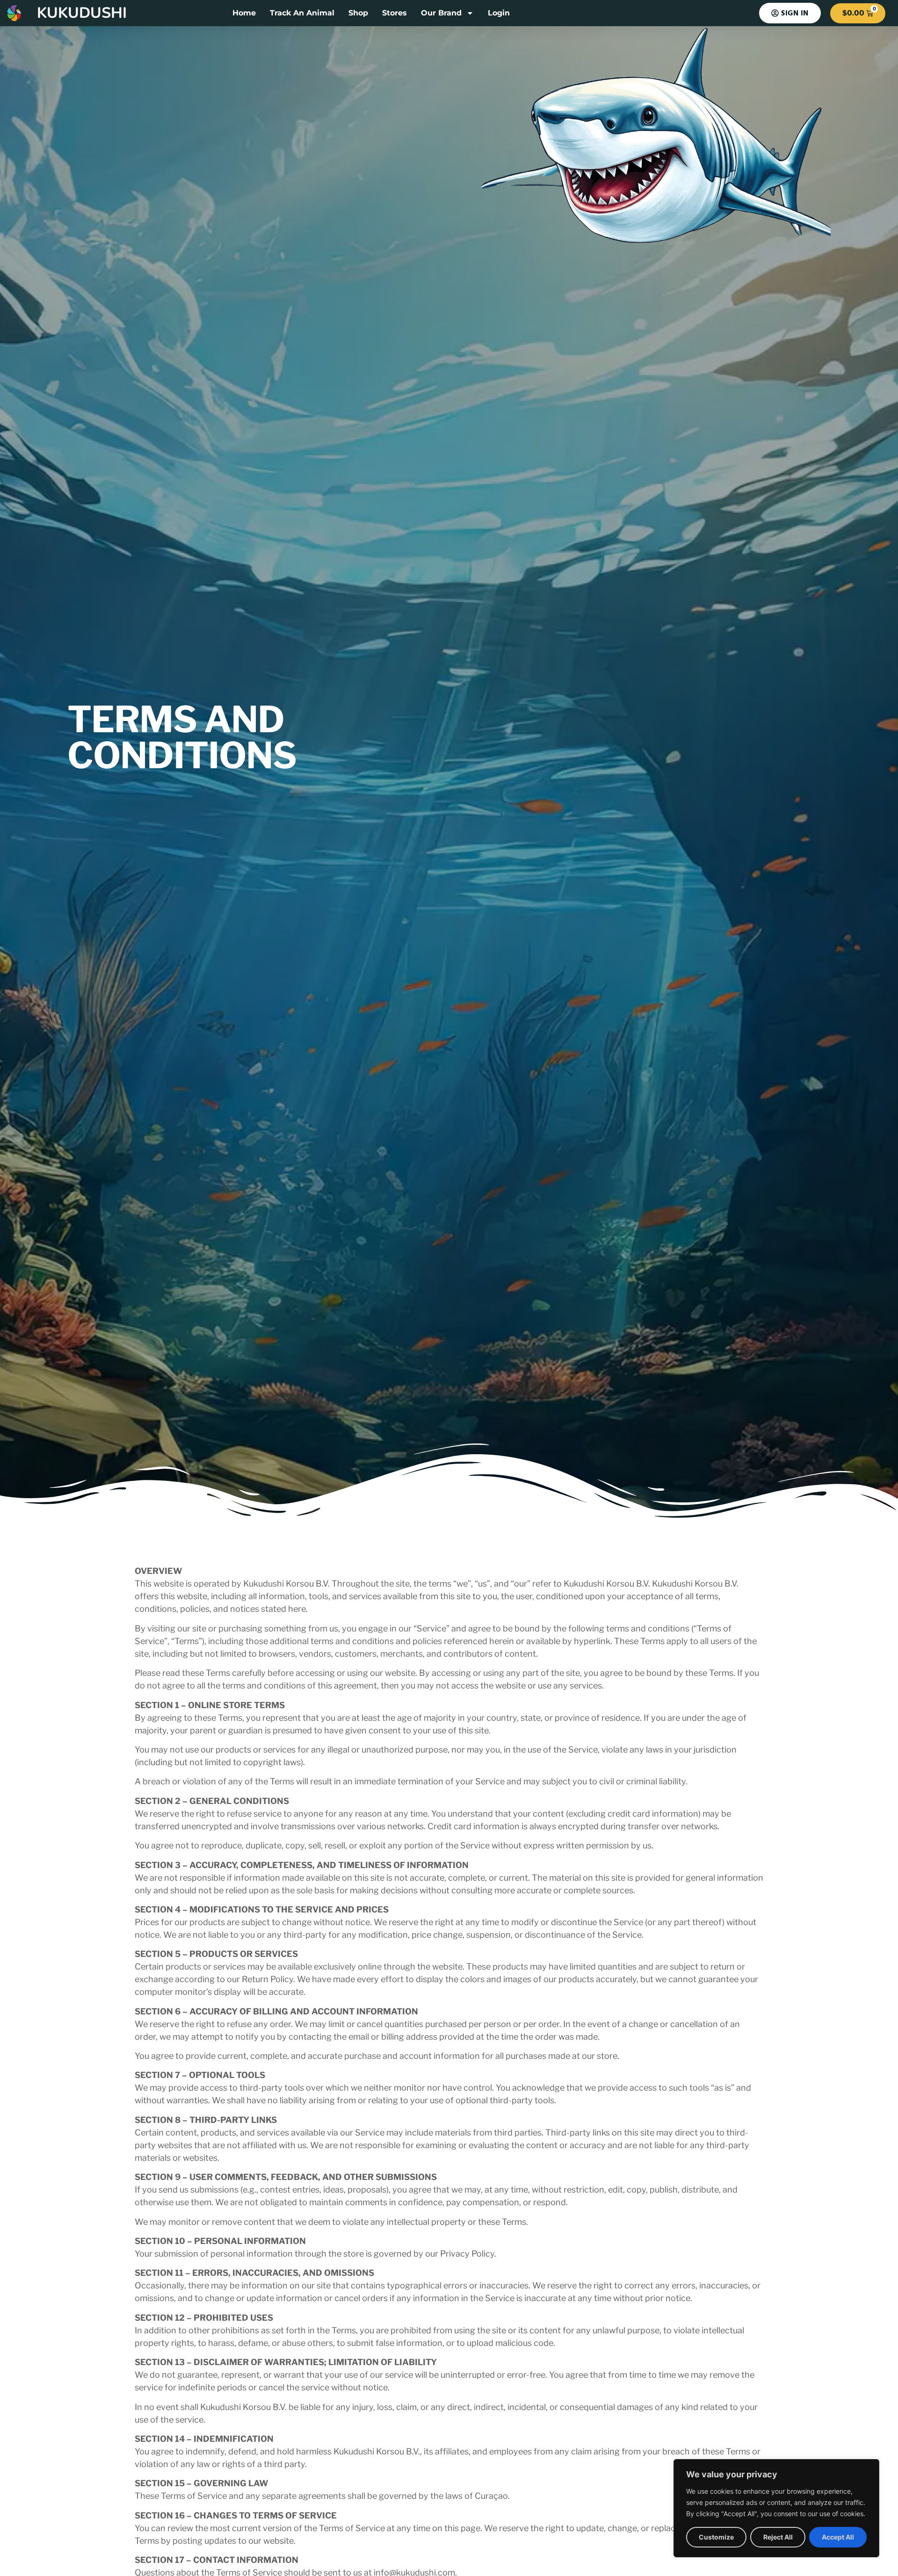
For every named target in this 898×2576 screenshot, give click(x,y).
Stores (395, 13)
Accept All (838, 2537)
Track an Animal (302, 13)
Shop (358, 13)
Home (244, 13)
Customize (716, 2537)
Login (499, 13)
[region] (776, 2508)
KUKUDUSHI (82, 13)
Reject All (778, 2537)
